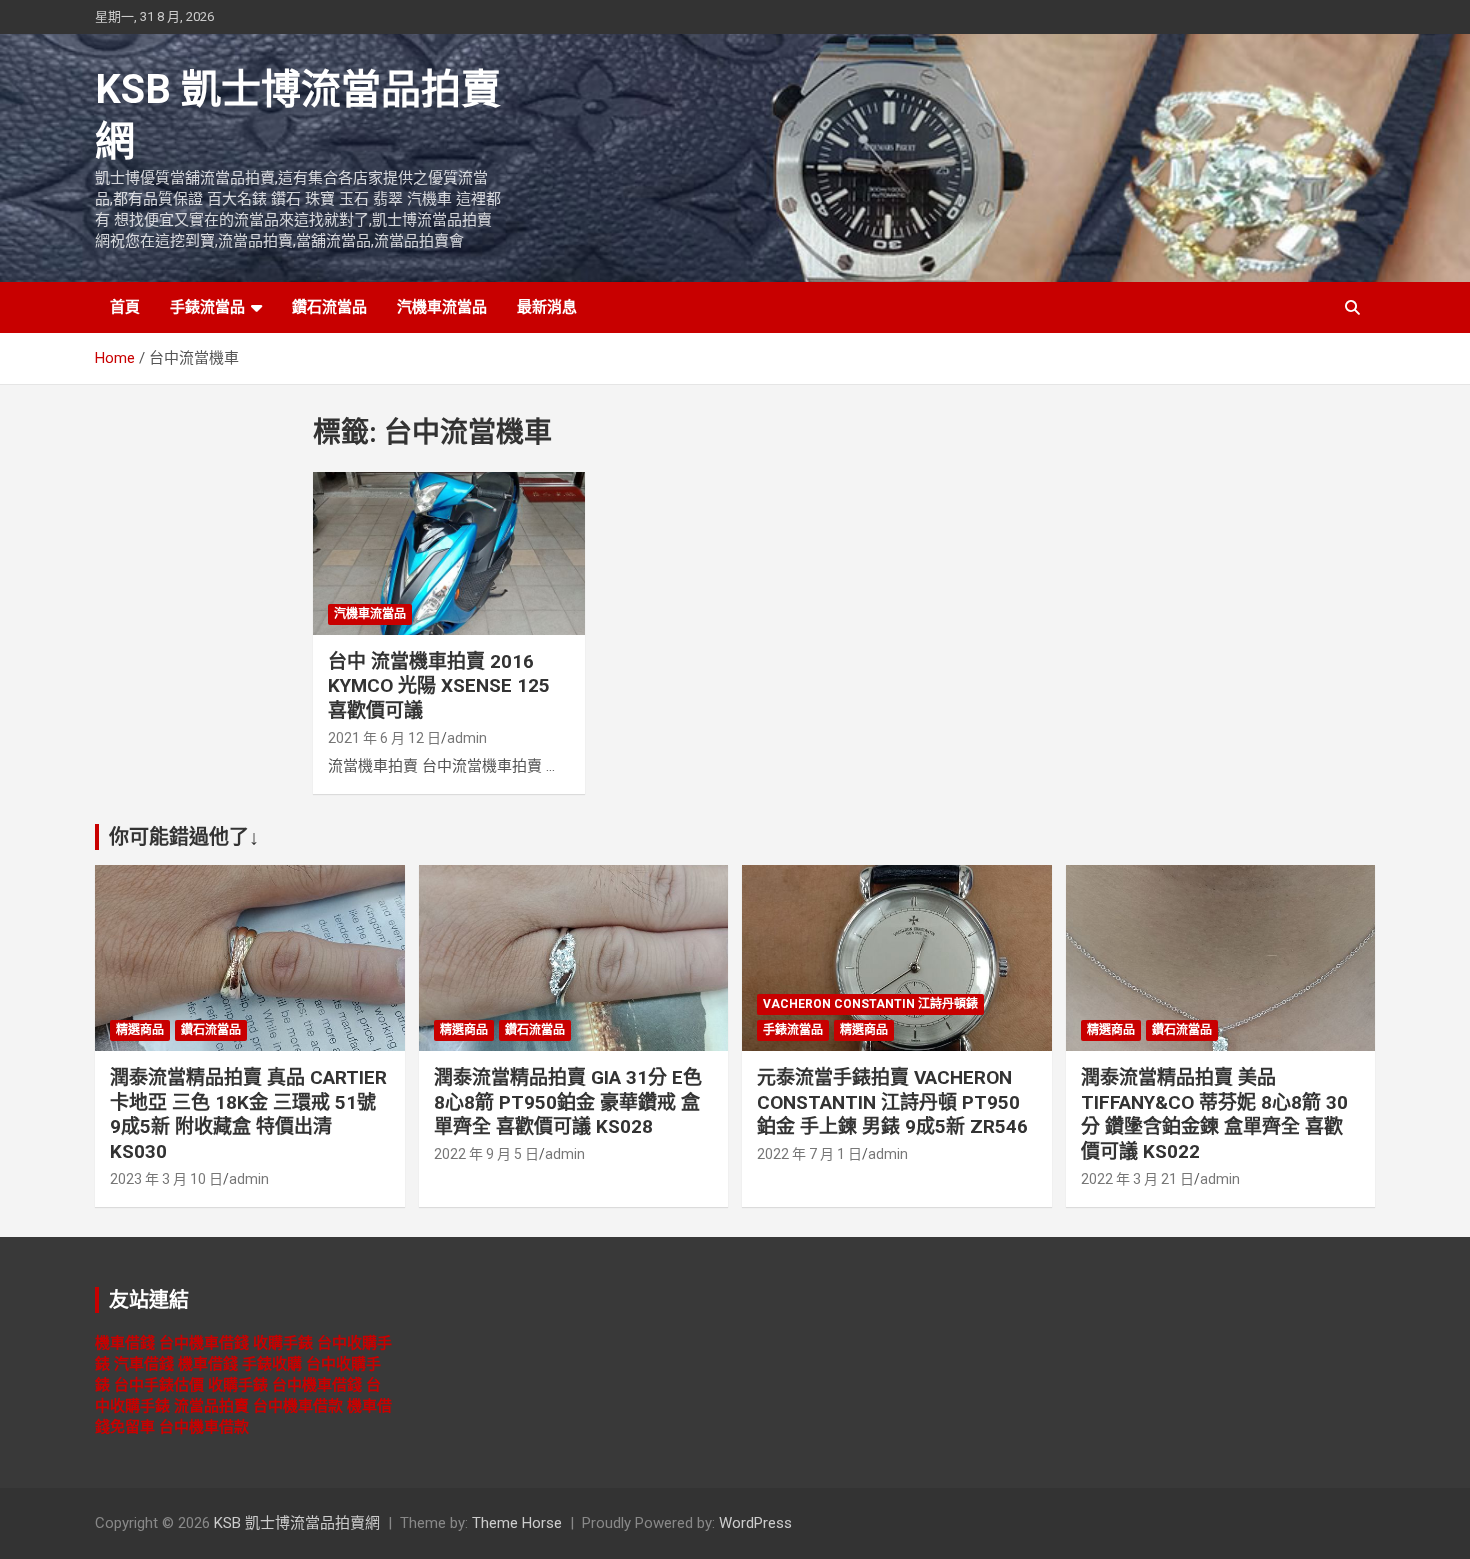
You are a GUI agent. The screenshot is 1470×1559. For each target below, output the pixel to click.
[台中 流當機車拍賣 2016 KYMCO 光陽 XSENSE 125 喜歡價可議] (449, 553)
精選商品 (140, 1030)
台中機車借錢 (204, 1343)
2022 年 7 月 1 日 (809, 1154)
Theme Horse (517, 1523)
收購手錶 (283, 1343)
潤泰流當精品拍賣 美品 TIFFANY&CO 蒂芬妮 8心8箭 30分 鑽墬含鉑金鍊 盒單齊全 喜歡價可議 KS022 (1214, 1114)
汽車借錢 (144, 1364)
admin (467, 738)
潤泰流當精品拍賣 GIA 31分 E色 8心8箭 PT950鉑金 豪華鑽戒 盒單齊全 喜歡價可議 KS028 (568, 1102)
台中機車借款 (298, 1406)
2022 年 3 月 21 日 (1137, 1179)
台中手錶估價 (159, 1385)
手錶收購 (272, 1364)
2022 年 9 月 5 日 (486, 1154)
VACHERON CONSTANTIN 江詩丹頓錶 (870, 1004)
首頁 (125, 307)
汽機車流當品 (442, 307)
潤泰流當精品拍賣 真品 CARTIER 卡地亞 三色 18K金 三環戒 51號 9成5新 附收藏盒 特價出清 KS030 (248, 1114)
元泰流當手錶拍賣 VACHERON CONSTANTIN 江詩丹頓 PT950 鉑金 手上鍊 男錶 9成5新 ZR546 (892, 1102)
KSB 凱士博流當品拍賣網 (297, 1523)
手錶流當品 (207, 307)
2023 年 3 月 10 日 (166, 1179)
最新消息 (547, 307)
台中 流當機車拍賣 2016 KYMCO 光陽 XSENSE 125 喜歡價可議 (439, 686)
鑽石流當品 (329, 307)
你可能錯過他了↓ (184, 837)
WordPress (755, 1523)
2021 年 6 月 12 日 (384, 738)
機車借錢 (125, 1343)
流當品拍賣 (211, 1406)
